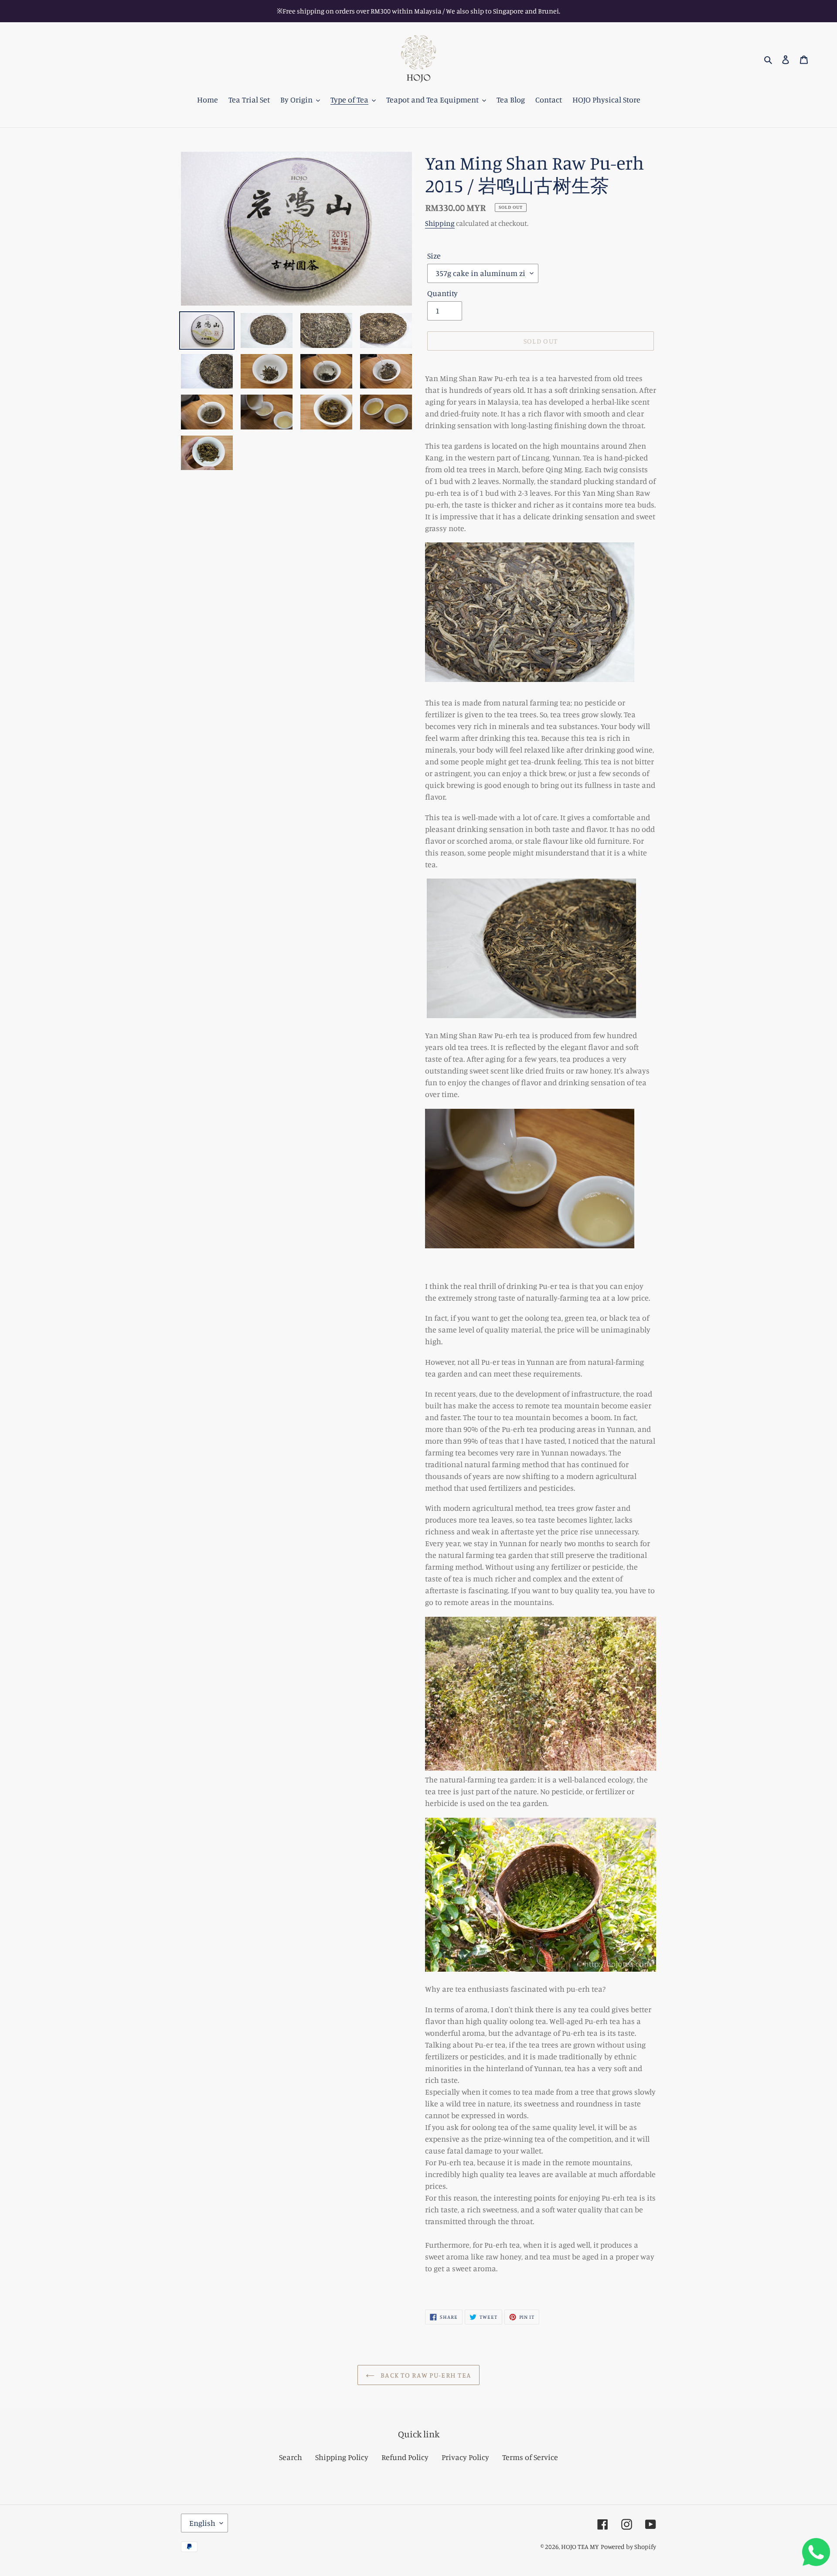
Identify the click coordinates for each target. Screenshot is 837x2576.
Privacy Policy (465, 2457)
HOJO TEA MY (580, 2547)
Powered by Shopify (628, 2547)
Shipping (440, 223)
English (202, 2523)
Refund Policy (405, 2457)
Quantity (442, 293)
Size (434, 256)
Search (291, 2457)
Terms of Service (530, 2457)
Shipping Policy (342, 2457)
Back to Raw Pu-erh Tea (425, 2375)
